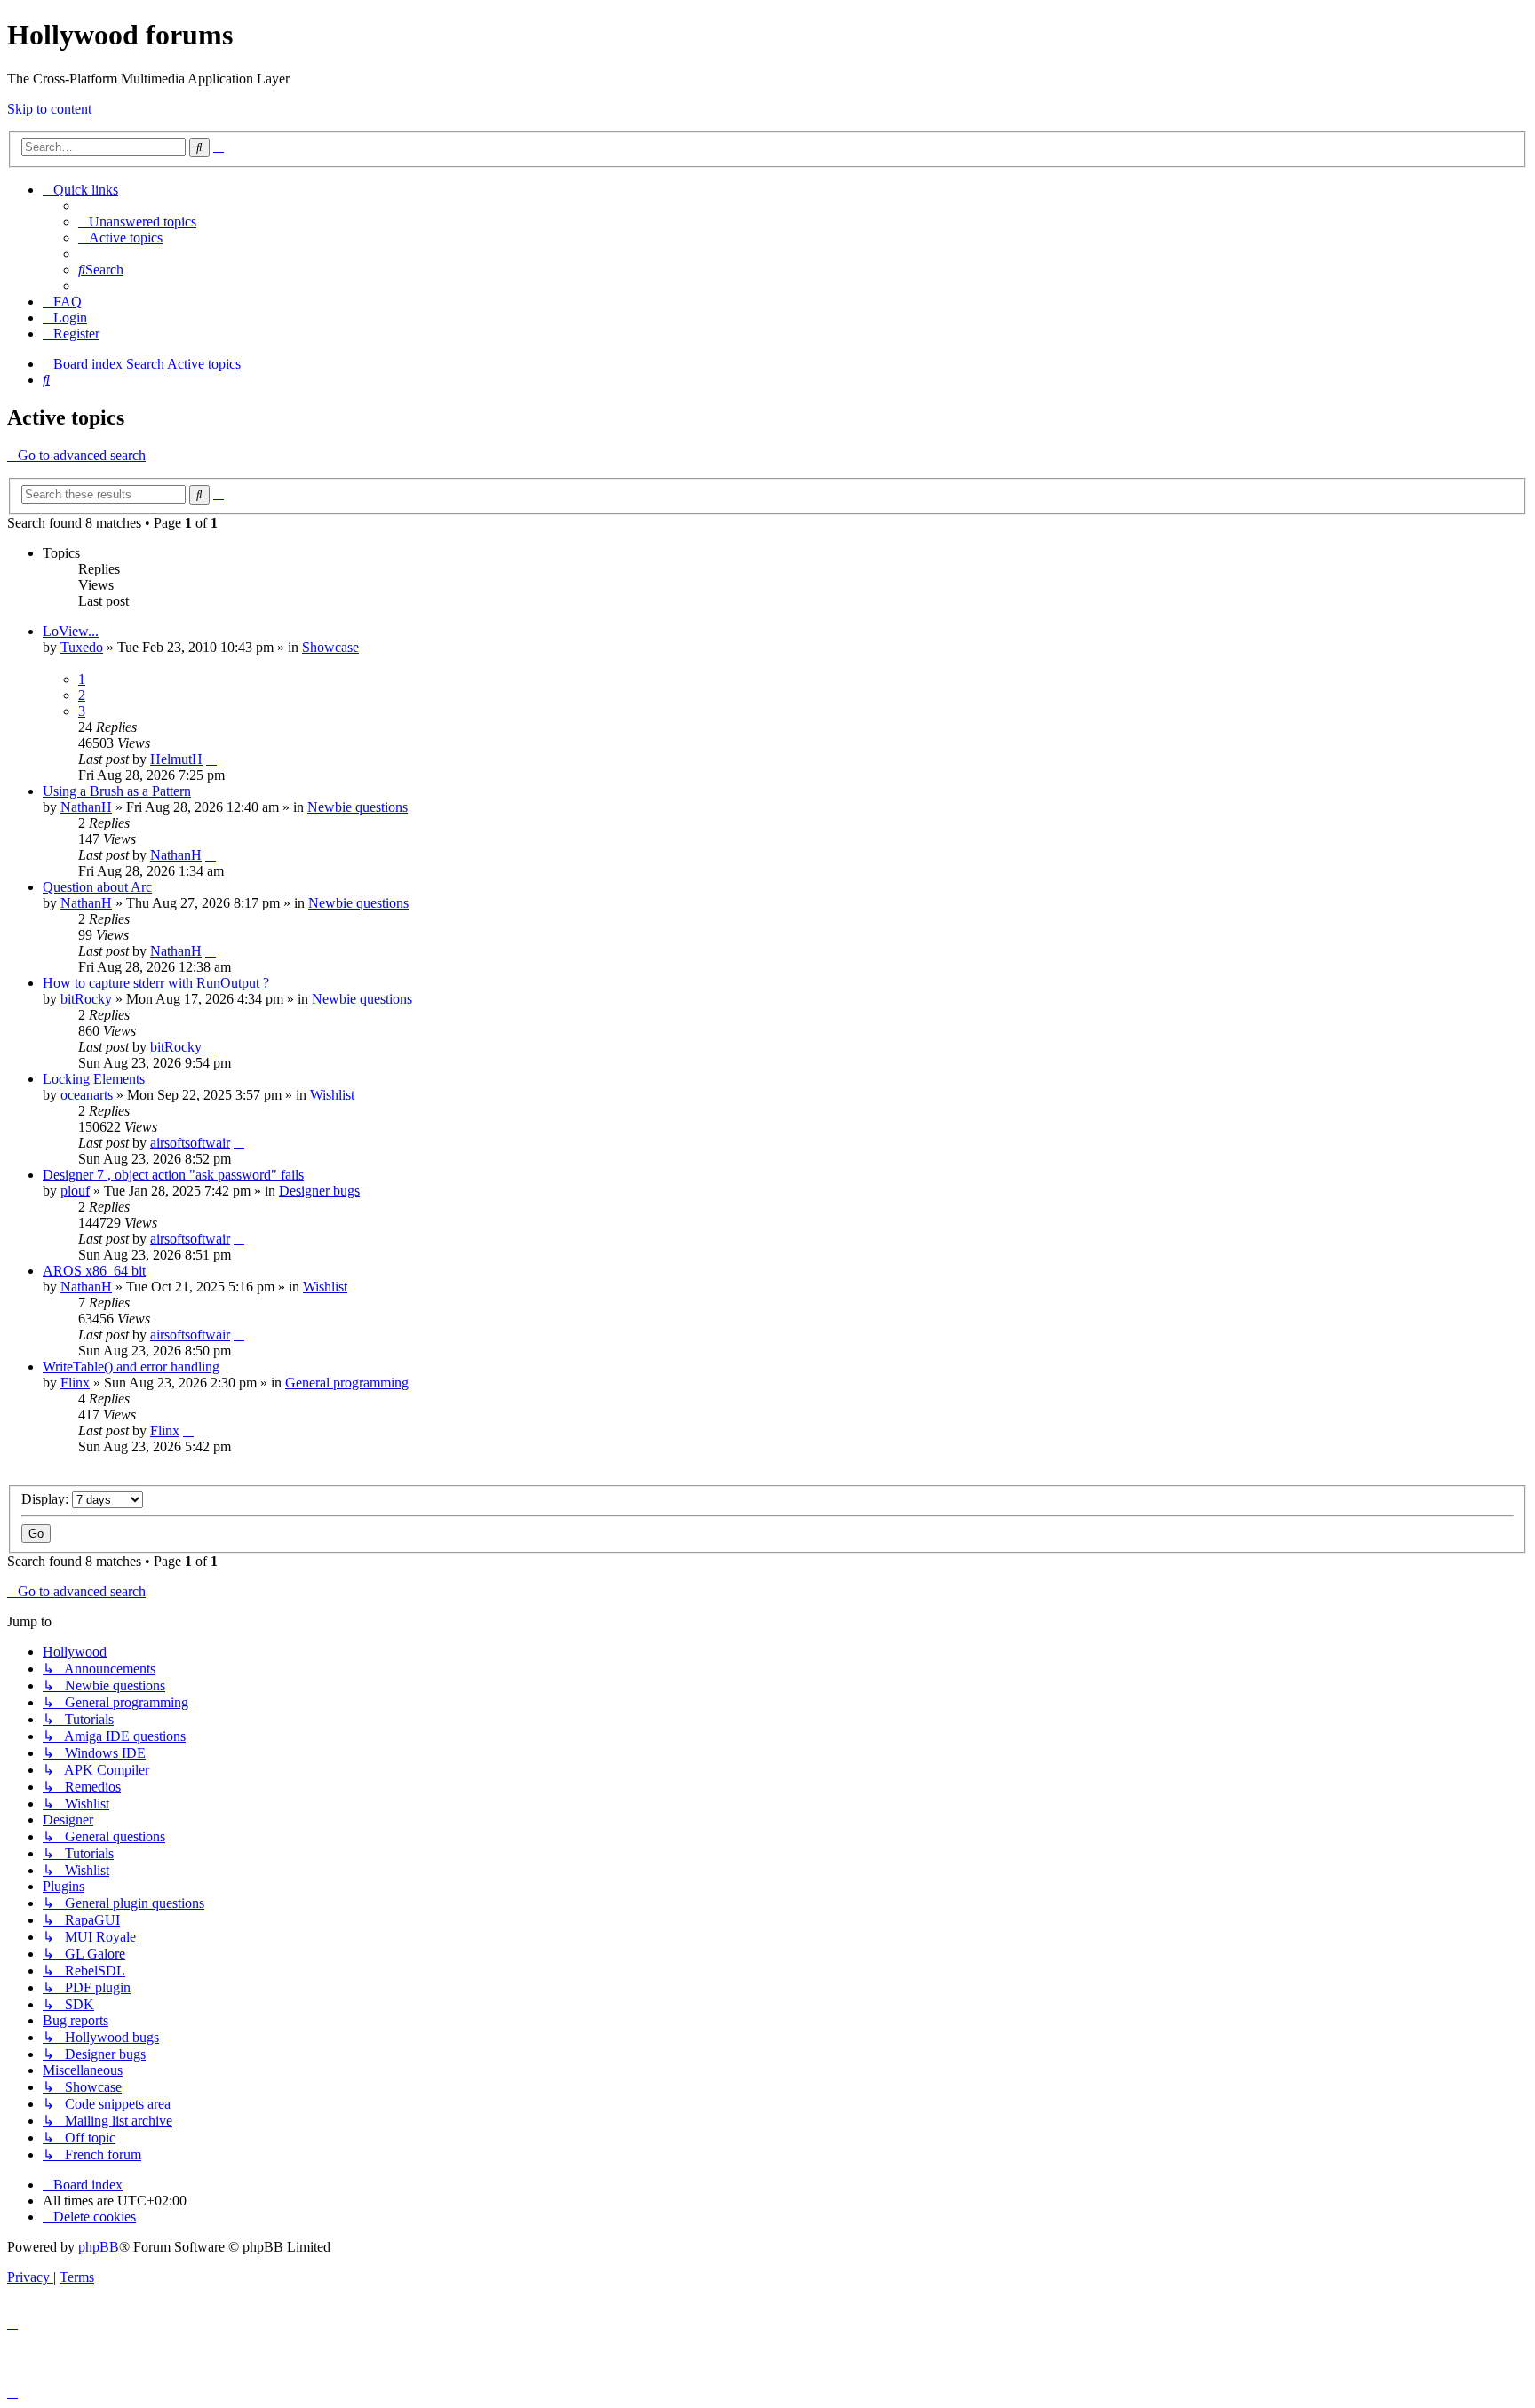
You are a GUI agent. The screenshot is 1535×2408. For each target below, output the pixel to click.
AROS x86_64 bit (94, 1271)
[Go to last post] (211, 759)
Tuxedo (82, 647)
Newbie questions (358, 807)
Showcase (330, 647)
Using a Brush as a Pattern (117, 791)
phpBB (99, 2247)
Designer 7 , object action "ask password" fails (173, 1175)
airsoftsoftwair (190, 1143)
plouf (75, 1191)
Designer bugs (319, 1191)
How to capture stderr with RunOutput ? (156, 983)
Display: (47, 1499)
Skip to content (49, 109)
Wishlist (332, 1095)
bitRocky (86, 999)
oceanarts (87, 1095)
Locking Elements (94, 1079)
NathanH (86, 807)
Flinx (75, 1383)
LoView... (71, 631)
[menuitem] (137, 222)
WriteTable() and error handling (131, 1367)
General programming (347, 1383)
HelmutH (176, 759)
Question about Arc (97, 887)
